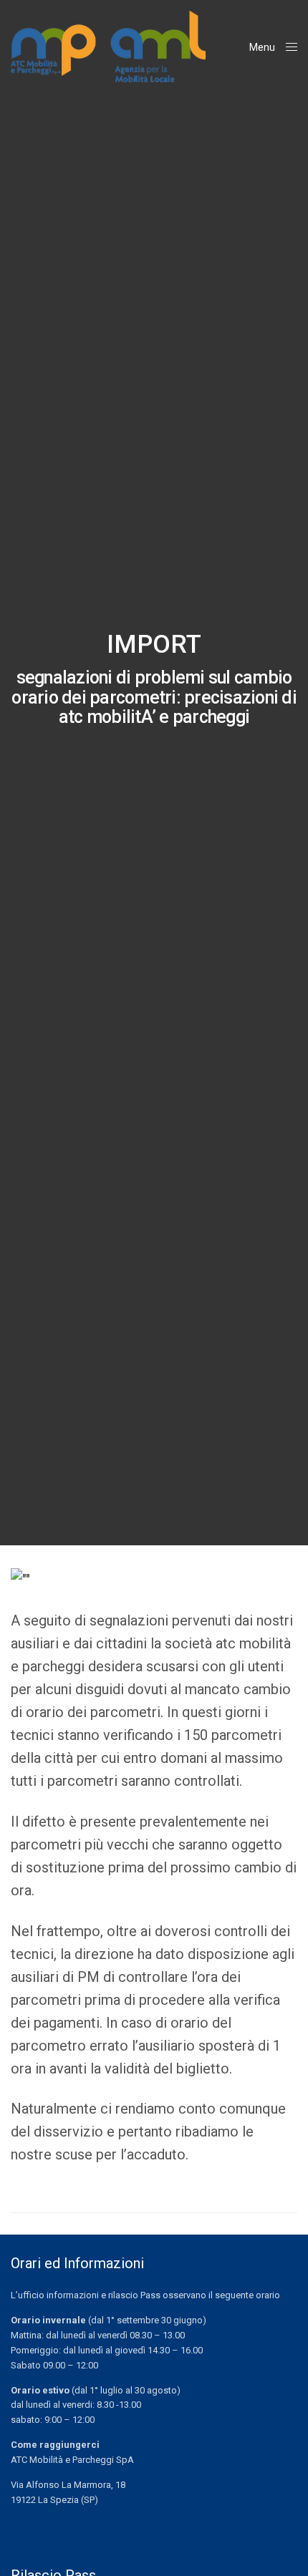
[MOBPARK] (108, 47)
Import (154, 645)
